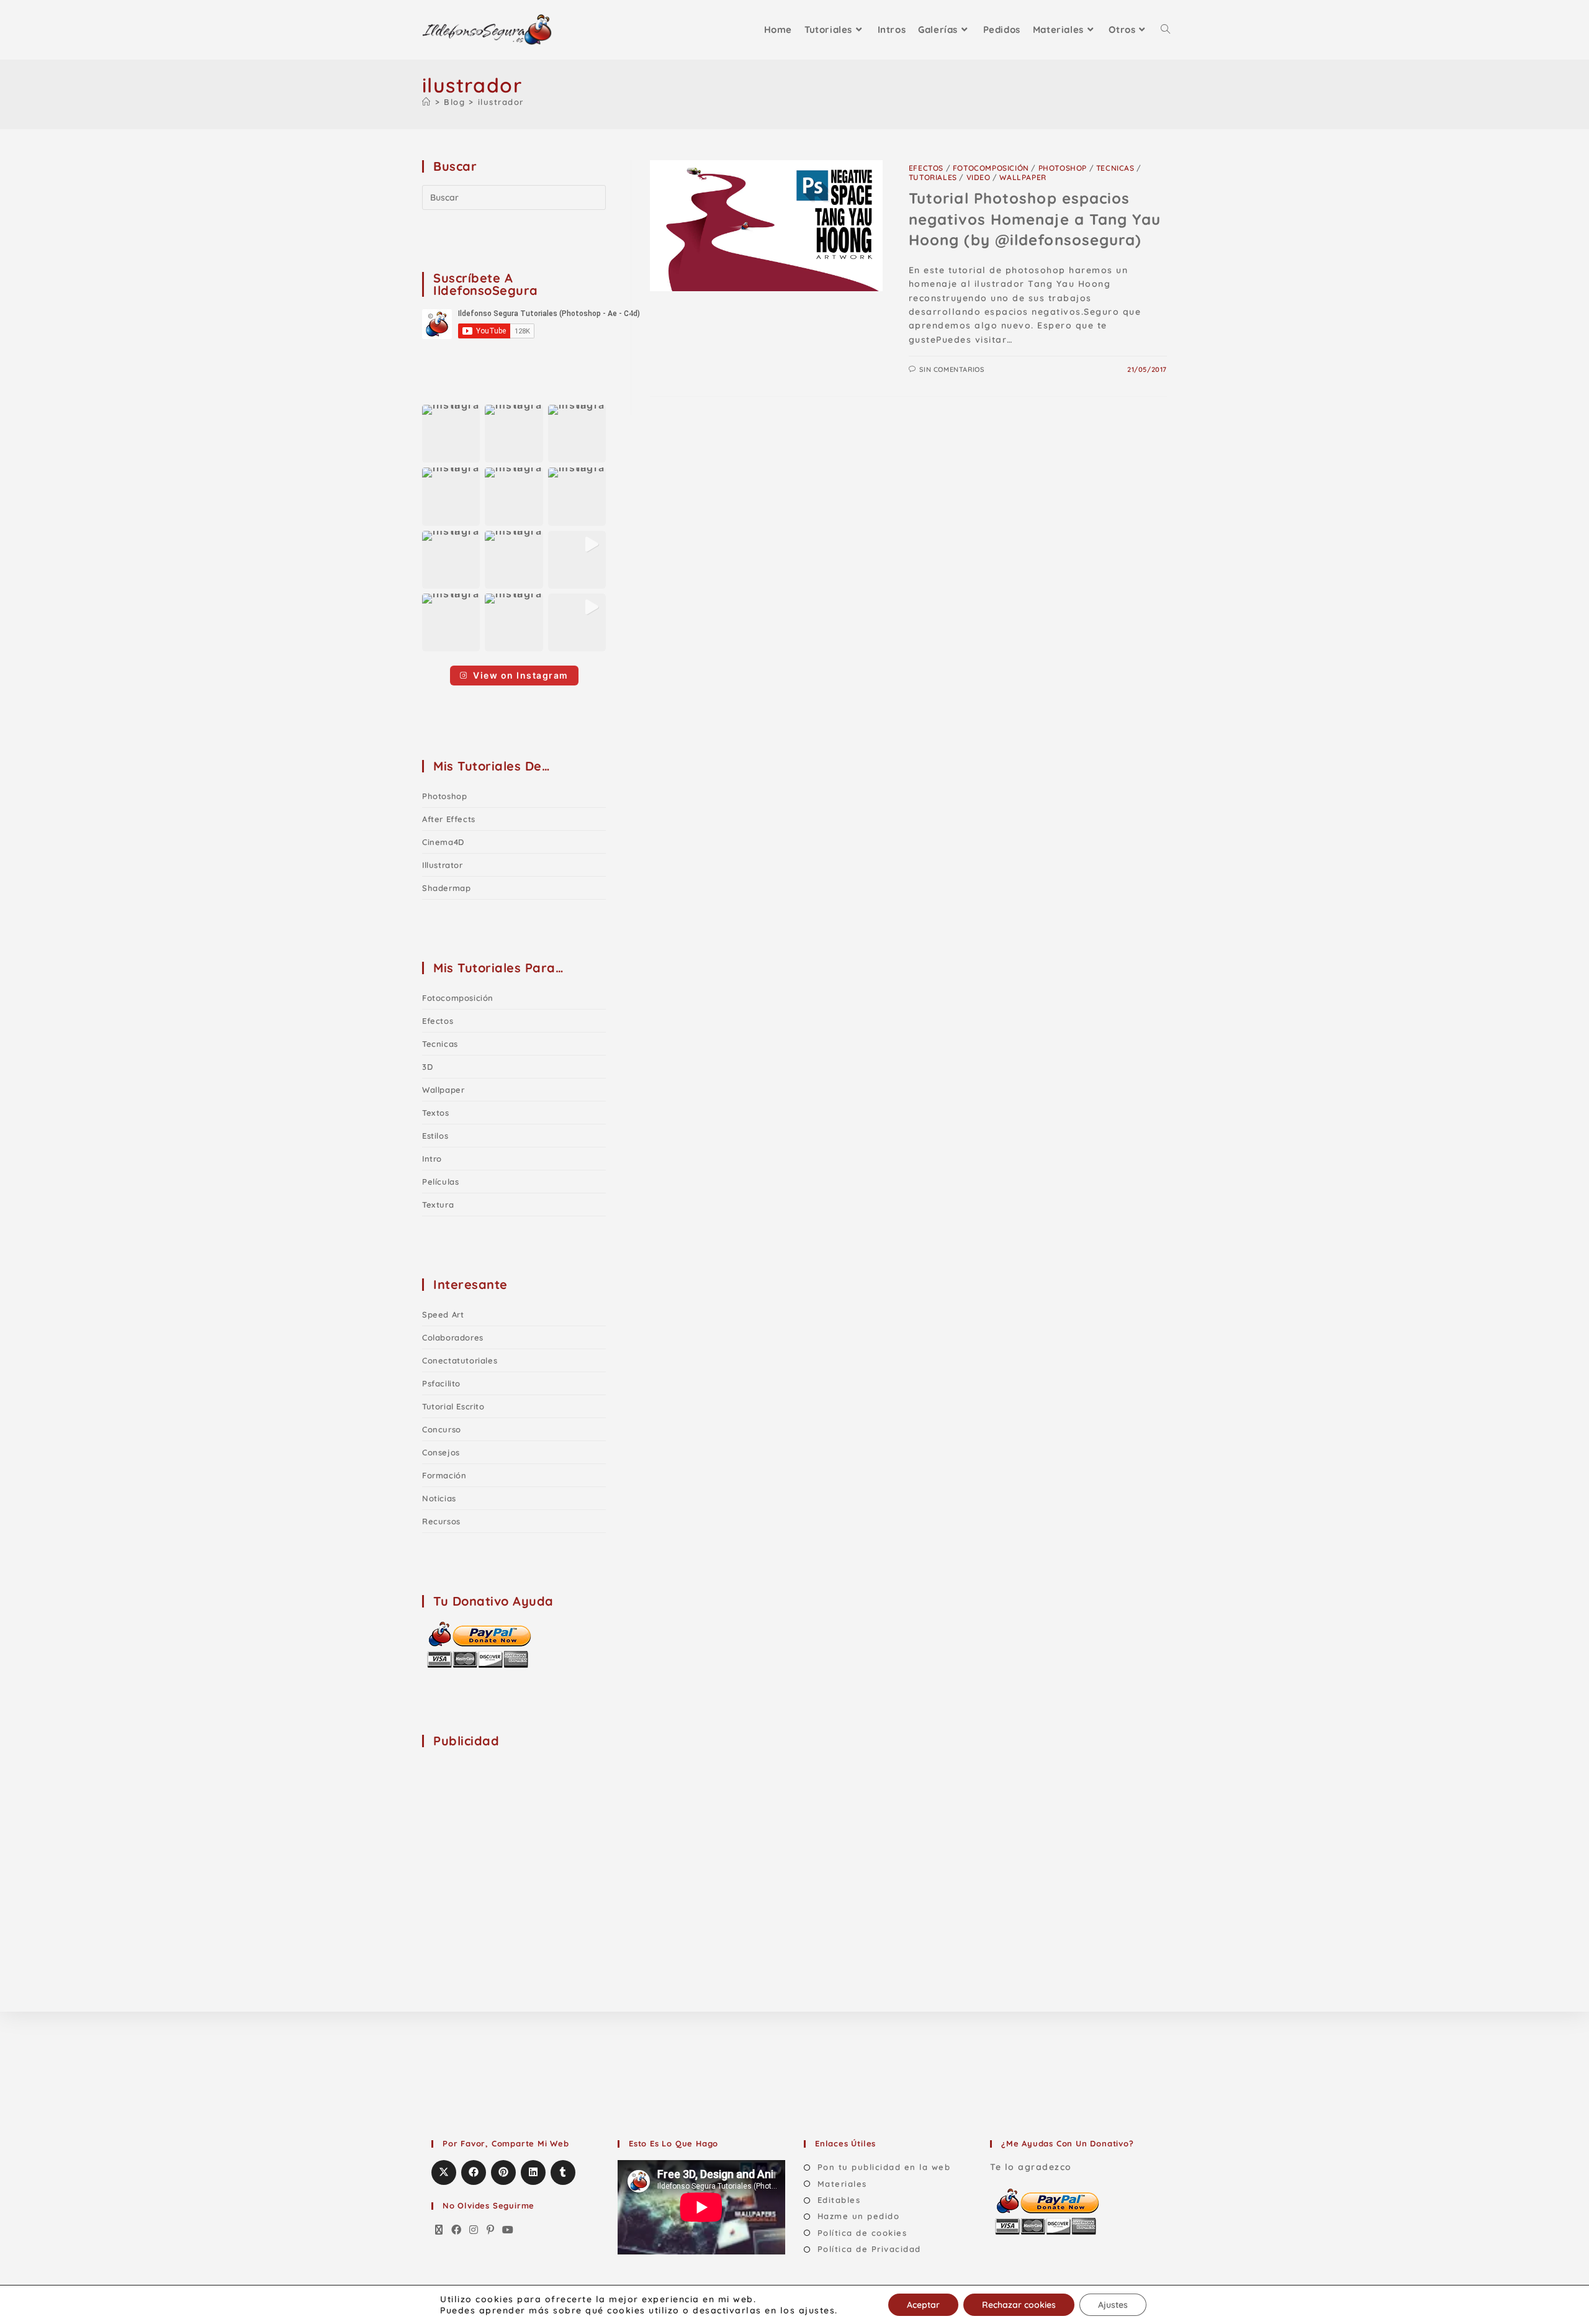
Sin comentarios (952, 369)
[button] (451, 434)
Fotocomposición (991, 168)
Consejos (441, 1452)
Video (979, 177)
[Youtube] (508, 2230)
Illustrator (443, 865)
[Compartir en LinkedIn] (533, 2173)
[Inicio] (427, 102)
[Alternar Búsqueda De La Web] (1165, 30)
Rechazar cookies (1019, 2305)
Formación (444, 1475)
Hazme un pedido (858, 2216)
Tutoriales (933, 177)
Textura (438, 1205)
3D (427, 1067)
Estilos (435, 1136)
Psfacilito (441, 1383)
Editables (839, 2200)
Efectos (926, 168)
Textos (436, 1113)
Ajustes (1113, 2305)
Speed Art (443, 1314)
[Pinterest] (491, 2230)
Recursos (441, 1521)
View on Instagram (521, 675)
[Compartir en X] (444, 2173)
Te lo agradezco (1031, 2167)
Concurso (442, 1429)
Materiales (842, 2184)
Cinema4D (443, 842)
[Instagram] (474, 2230)
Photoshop (1063, 168)
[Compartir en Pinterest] (503, 2173)
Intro (432, 1159)
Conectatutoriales (460, 1360)
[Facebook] (457, 2230)
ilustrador (501, 102)
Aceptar (923, 2305)
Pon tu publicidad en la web (884, 2167)
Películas (440, 1182)
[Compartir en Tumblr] (563, 2173)
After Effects (449, 819)
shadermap (446, 888)
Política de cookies (862, 2233)
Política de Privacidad (869, 2249)
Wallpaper (1023, 177)
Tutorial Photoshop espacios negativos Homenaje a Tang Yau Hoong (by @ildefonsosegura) (1035, 219)
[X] (439, 2230)
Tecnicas (1115, 168)
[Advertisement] (515, 1837)
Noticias (439, 1498)
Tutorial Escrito (453, 1406)
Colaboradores (453, 1337)
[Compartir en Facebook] (474, 2173)
